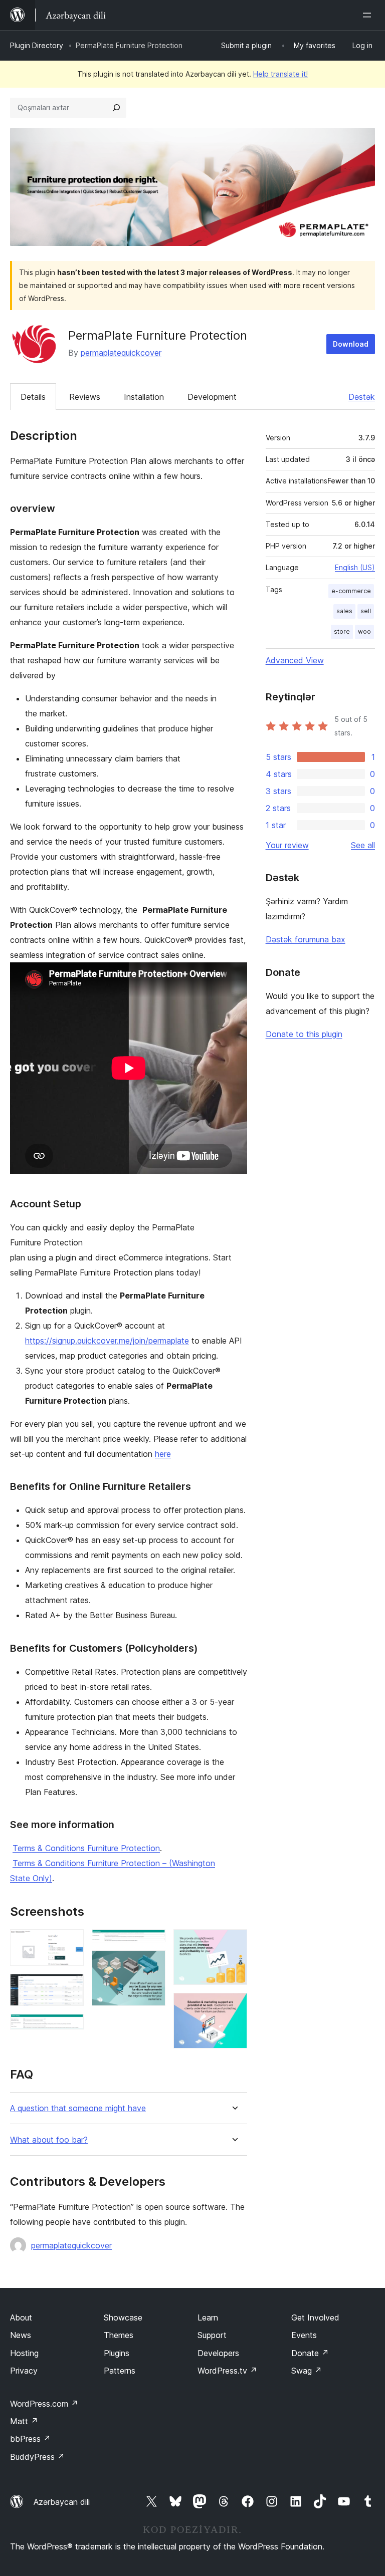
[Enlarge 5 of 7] (152, 1964)
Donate (310, 2353)
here (163, 1454)
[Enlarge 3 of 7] (70, 2027)
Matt (24, 2421)
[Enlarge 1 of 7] (70, 1943)
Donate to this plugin (304, 1034)
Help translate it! (280, 74)
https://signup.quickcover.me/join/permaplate (107, 1341)
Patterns (120, 2371)
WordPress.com (44, 2404)
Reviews (85, 397)
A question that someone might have (78, 2108)
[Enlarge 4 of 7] (152, 1943)
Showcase (123, 2317)
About (21, 2317)
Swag (307, 2371)
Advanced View (295, 660)
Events (304, 2335)
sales (344, 611)
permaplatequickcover (121, 353)
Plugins (117, 2353)
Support (212, 2335)
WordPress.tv (227, 2371)
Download (351, 344)
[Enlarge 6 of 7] (234, 1943)
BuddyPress (37, 2457)
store (342, 631)
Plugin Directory (37, 45)
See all (363, 845)
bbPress (30, 2439)
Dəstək (362, 397)
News (21, 2335)
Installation (144, 397)
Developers (218, 2353)
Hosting (24, 2353)
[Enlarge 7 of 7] (234, 2006)
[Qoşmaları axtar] (116, 108)
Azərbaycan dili (62, 2502)
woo (364, 631)
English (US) (355, 567)
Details (33, 397)
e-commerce (351, 591)
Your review (287, 845)
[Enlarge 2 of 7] (70, 1987)
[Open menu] (369, 15)
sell (366, 611)
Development (212, 397)
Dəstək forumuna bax (306, 939)
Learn (208, 2317)
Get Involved (315, 2317)
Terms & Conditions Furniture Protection (86, 1848)
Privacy (24, 2371)
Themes (119, 2335)
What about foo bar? (49, 2140)
